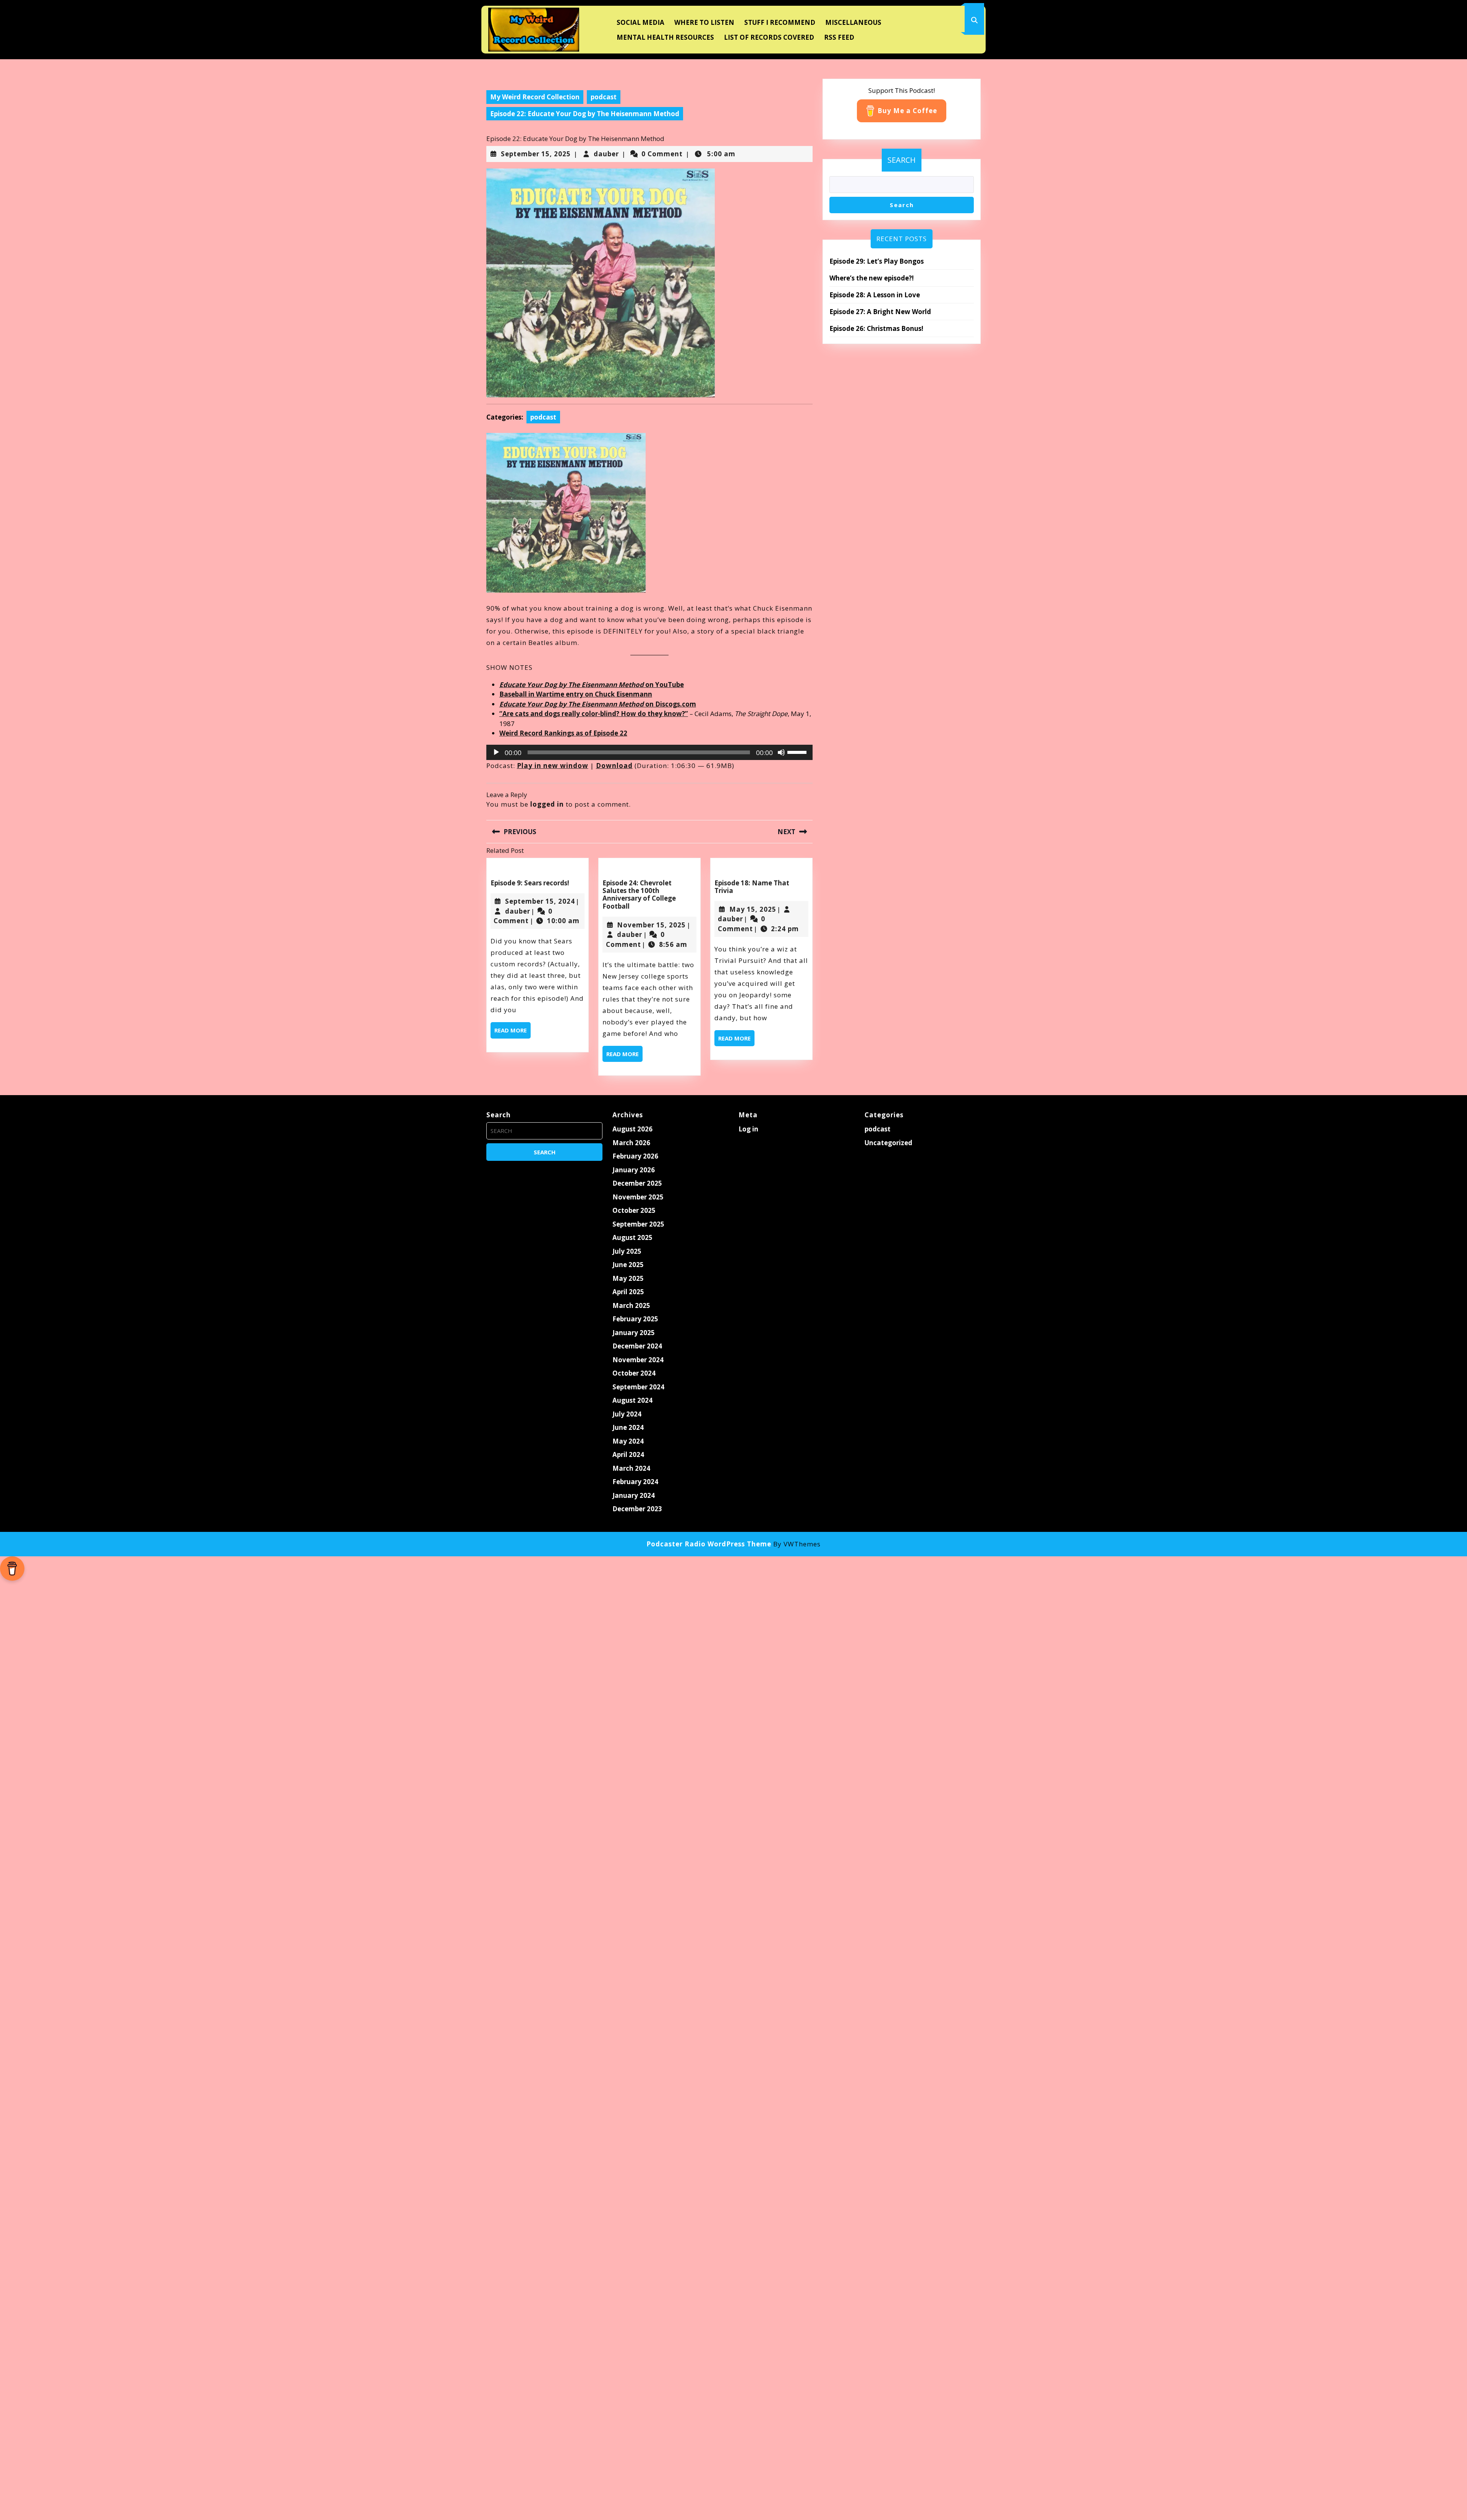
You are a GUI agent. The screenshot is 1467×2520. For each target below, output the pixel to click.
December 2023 (637, 1509)
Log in (748, 1129)
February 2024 (635, 1482)
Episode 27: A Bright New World (880, 312)
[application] (650, 752)
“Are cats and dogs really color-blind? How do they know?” (594, 714)
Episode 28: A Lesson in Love (875, 295)
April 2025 (628, 1292)
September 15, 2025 (536, 154)
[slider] (798, 752)
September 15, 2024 (540, 901)
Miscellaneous (853, 22)
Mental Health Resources (665, 37)
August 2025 (632, 1237)
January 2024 (634, 1495)
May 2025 (628, 1278)
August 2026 (632, 1129)
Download (614, 766)
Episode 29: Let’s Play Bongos (877, 261)
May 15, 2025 (753, 909)
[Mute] (781, 752)
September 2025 (638, 1224)
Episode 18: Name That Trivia (752, 887)
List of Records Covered (769, 37)
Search (902, 160)
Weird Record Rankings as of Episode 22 (563, 733)
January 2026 (634, 1170)
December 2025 (637, 1183)
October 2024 (634, 1373)
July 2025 (627, 1251)
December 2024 (637, 1346)
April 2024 (628, 1454)
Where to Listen (704, 22)
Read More (512, 1032)
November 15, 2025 (651, 925)
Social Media (640, 22)
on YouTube (592, 685)
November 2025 (638, 1197)
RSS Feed (839, 37)
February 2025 (635, 1319)
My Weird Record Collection (535, 97)
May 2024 (628, 1441)
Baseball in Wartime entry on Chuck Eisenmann (576, 694)
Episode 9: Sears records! (530, 883)
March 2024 (631, 1468)
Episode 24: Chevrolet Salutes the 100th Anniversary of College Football (639, 895)
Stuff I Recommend (780, 22)
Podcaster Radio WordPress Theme (709, 1544)
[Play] (496, 752)
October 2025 (634, 1210)
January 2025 (634, 1333)
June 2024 (628, 1427)
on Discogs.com (598, 704)
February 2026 (635, 1156)
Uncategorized (888, 1143)
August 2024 (632, 1400)
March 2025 (631, 1305)
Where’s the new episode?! (872, 278)
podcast (604, 97)
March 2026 (631, 1143)
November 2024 (638, 1360)
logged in (547, 804)
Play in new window (553, 766)
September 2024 (638, 1387)
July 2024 (627, 1414)
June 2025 (628, 1265)
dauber (606, 154)
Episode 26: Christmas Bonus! (876, 328)
